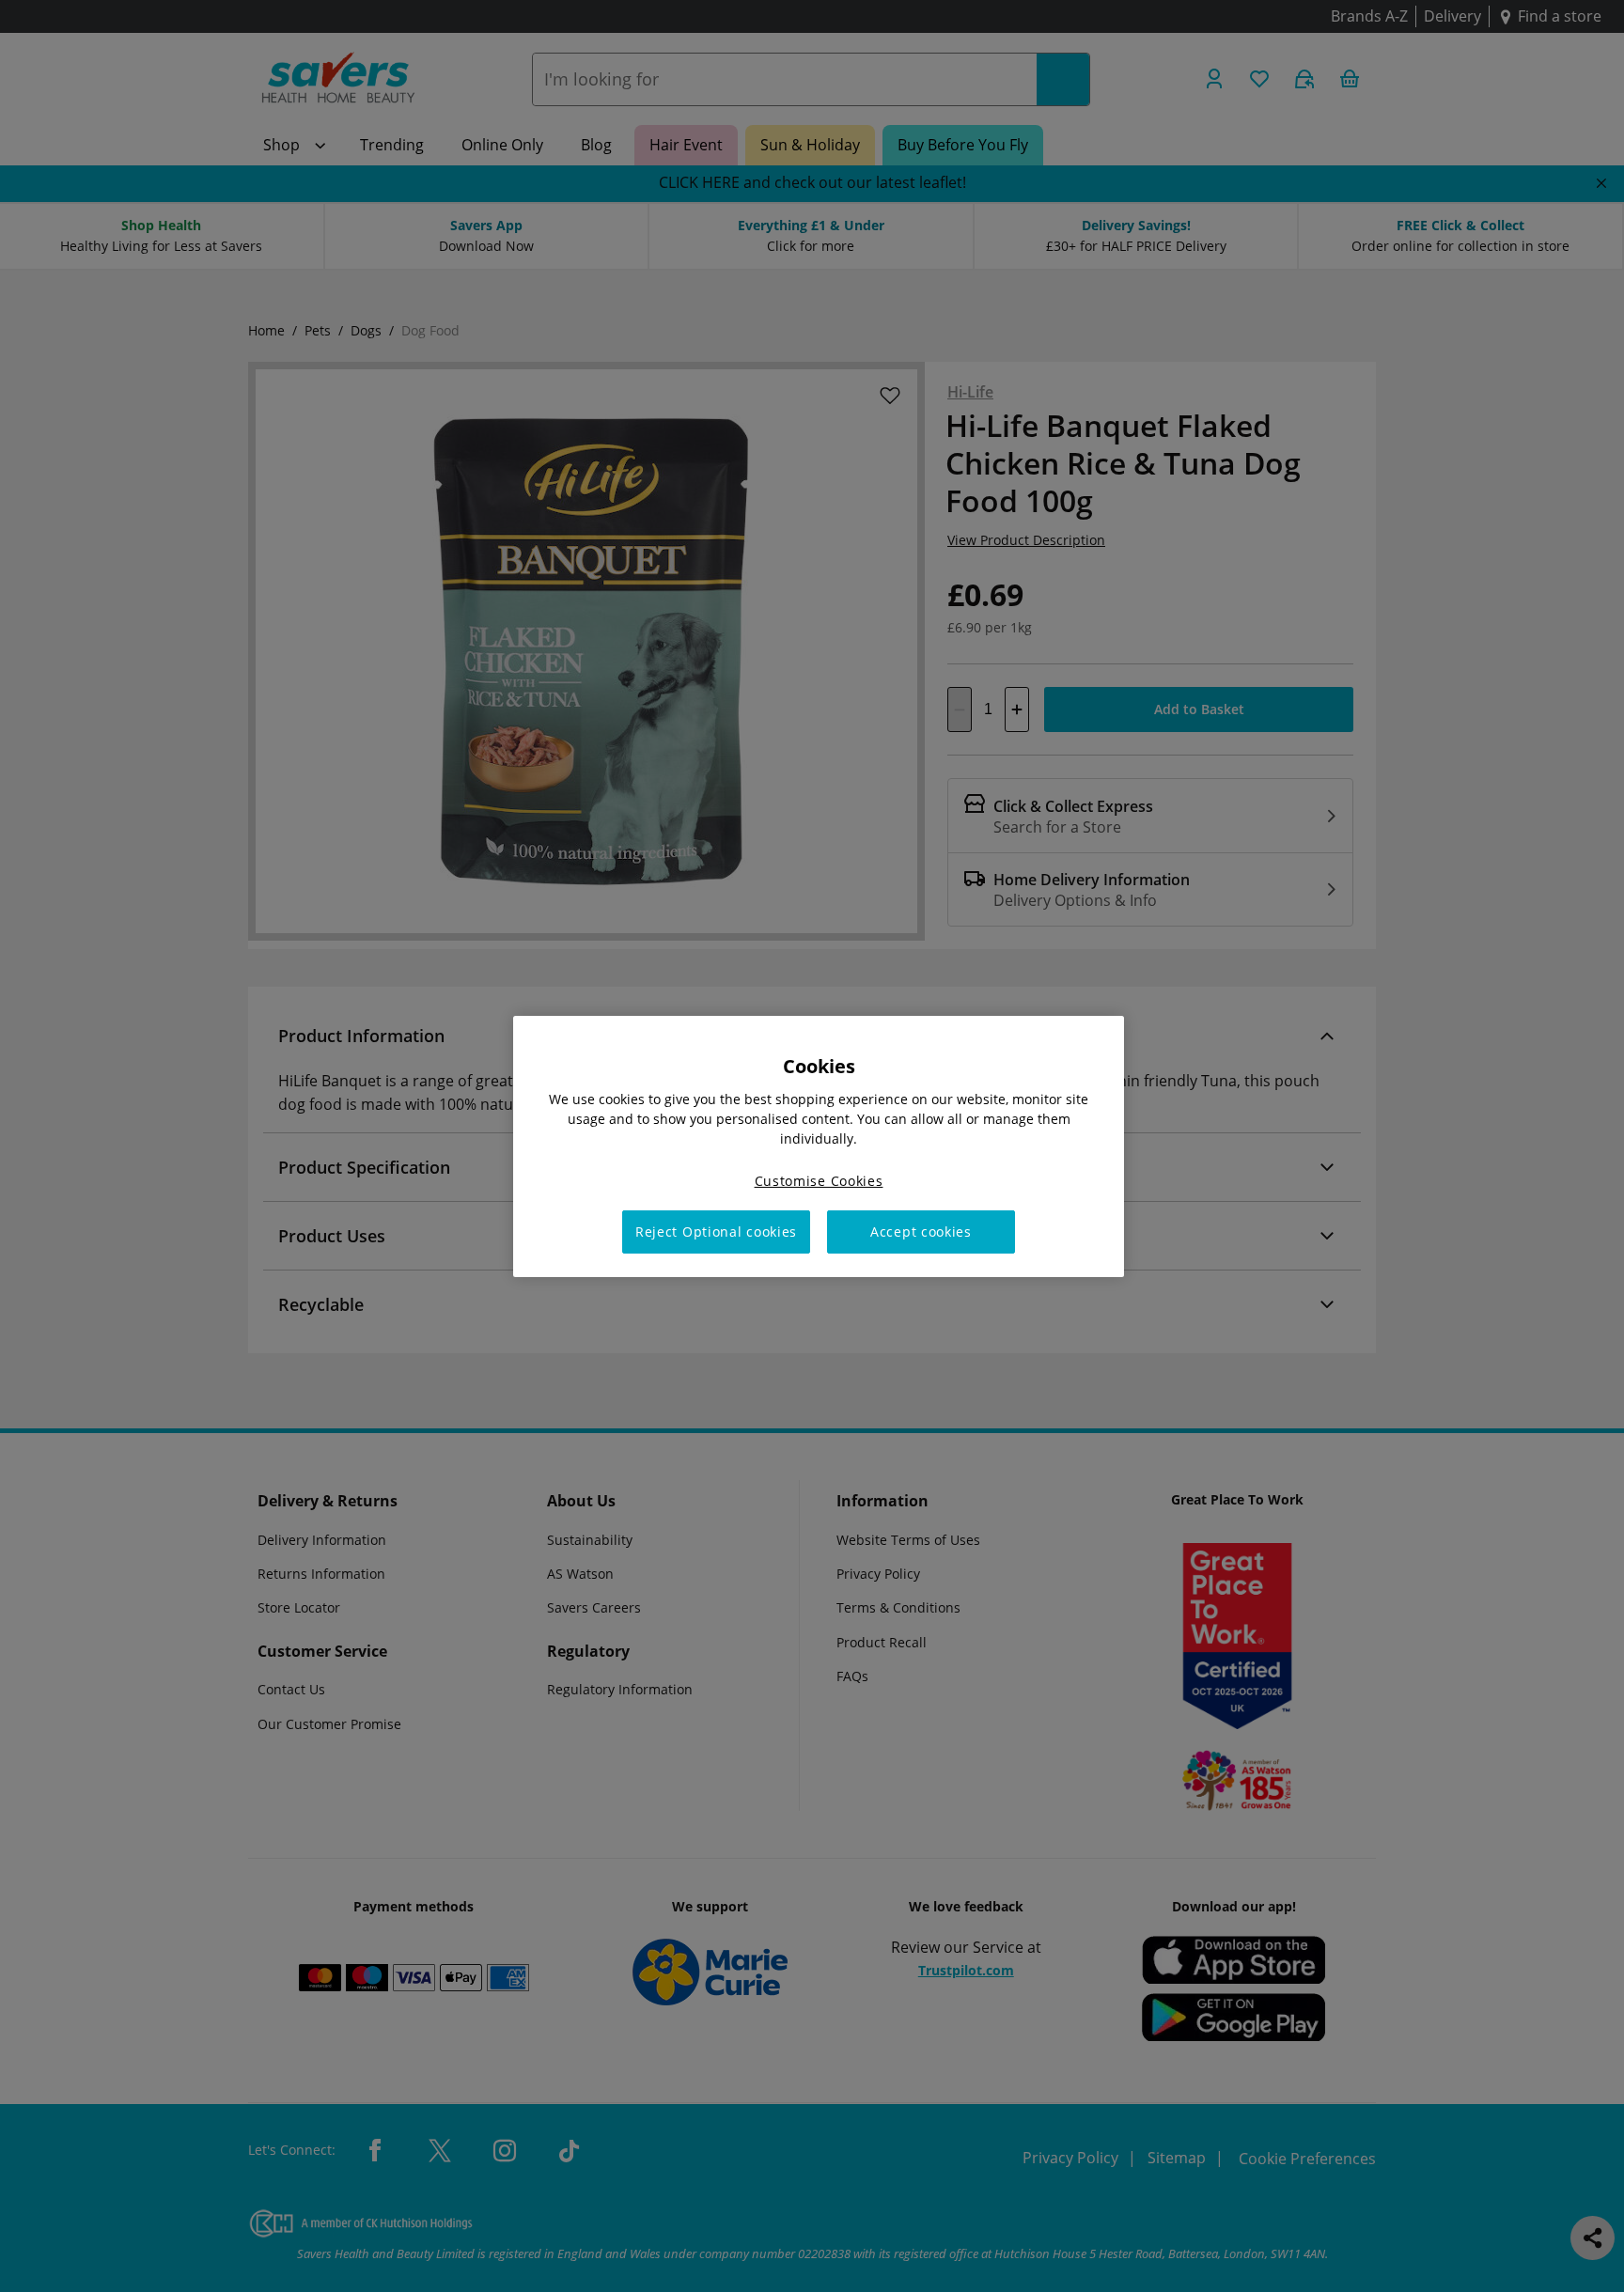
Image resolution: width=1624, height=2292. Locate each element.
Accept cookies (921, 1232)
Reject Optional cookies (716, 1232)
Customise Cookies (819, 1180)
